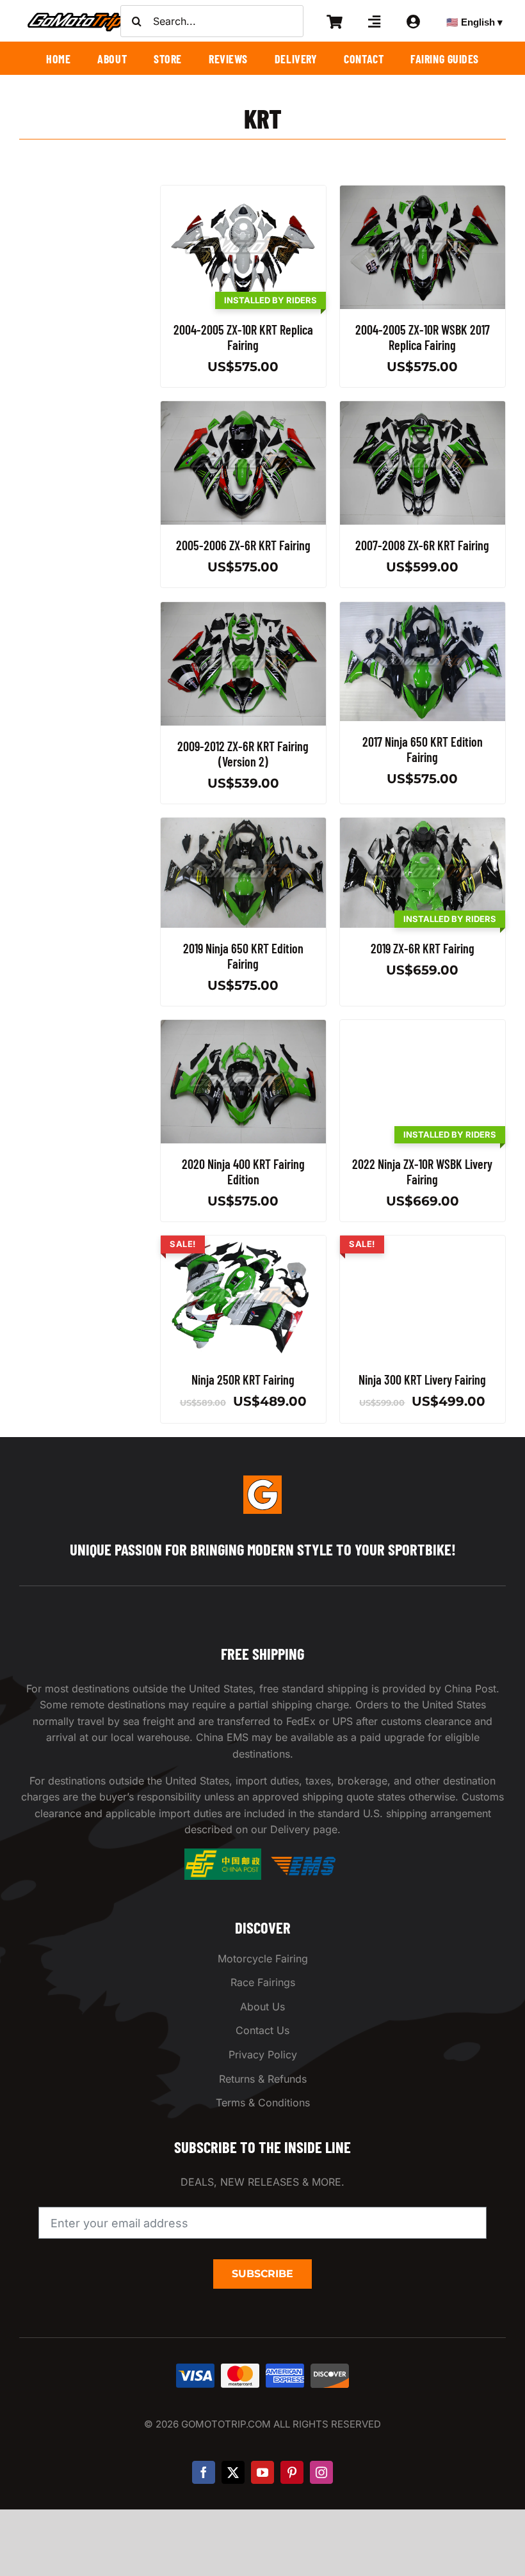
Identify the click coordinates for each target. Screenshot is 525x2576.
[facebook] (204, 2472)
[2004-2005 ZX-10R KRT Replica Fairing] (243, 193)
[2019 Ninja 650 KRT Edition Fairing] (243, 825)
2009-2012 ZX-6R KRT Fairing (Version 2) (244, 754)
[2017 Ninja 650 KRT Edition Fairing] (423, 610)
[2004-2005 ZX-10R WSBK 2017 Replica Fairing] (423, 193)
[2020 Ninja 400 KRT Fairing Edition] (243, 1028)
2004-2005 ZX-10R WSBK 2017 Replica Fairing (423, 337)
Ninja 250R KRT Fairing (244, 1380)
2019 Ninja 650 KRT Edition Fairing (243, 956)
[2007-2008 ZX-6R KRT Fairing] (423, 409)
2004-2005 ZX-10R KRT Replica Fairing (243, 337)
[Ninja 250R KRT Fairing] (243, 1243)
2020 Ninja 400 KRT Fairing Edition (243, 1172)
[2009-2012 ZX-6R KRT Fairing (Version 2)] (243, 610)
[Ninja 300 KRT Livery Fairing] (423, 1243)
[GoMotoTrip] (77, 16)
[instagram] (321, 2472)
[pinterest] (292, 2472)
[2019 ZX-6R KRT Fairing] (423, 825)
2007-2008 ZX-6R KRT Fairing (423, 546)
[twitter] (233, 2472)
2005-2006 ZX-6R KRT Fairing (243, 546)
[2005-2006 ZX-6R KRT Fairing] (243, 409)
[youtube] (262, 2472)
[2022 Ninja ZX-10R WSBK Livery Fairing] (423, 1028)
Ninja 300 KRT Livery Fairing (423, 1380)
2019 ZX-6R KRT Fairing (423, 948)
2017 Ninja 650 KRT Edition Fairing (423, 749)
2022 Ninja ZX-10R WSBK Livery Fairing (423, 1172)
